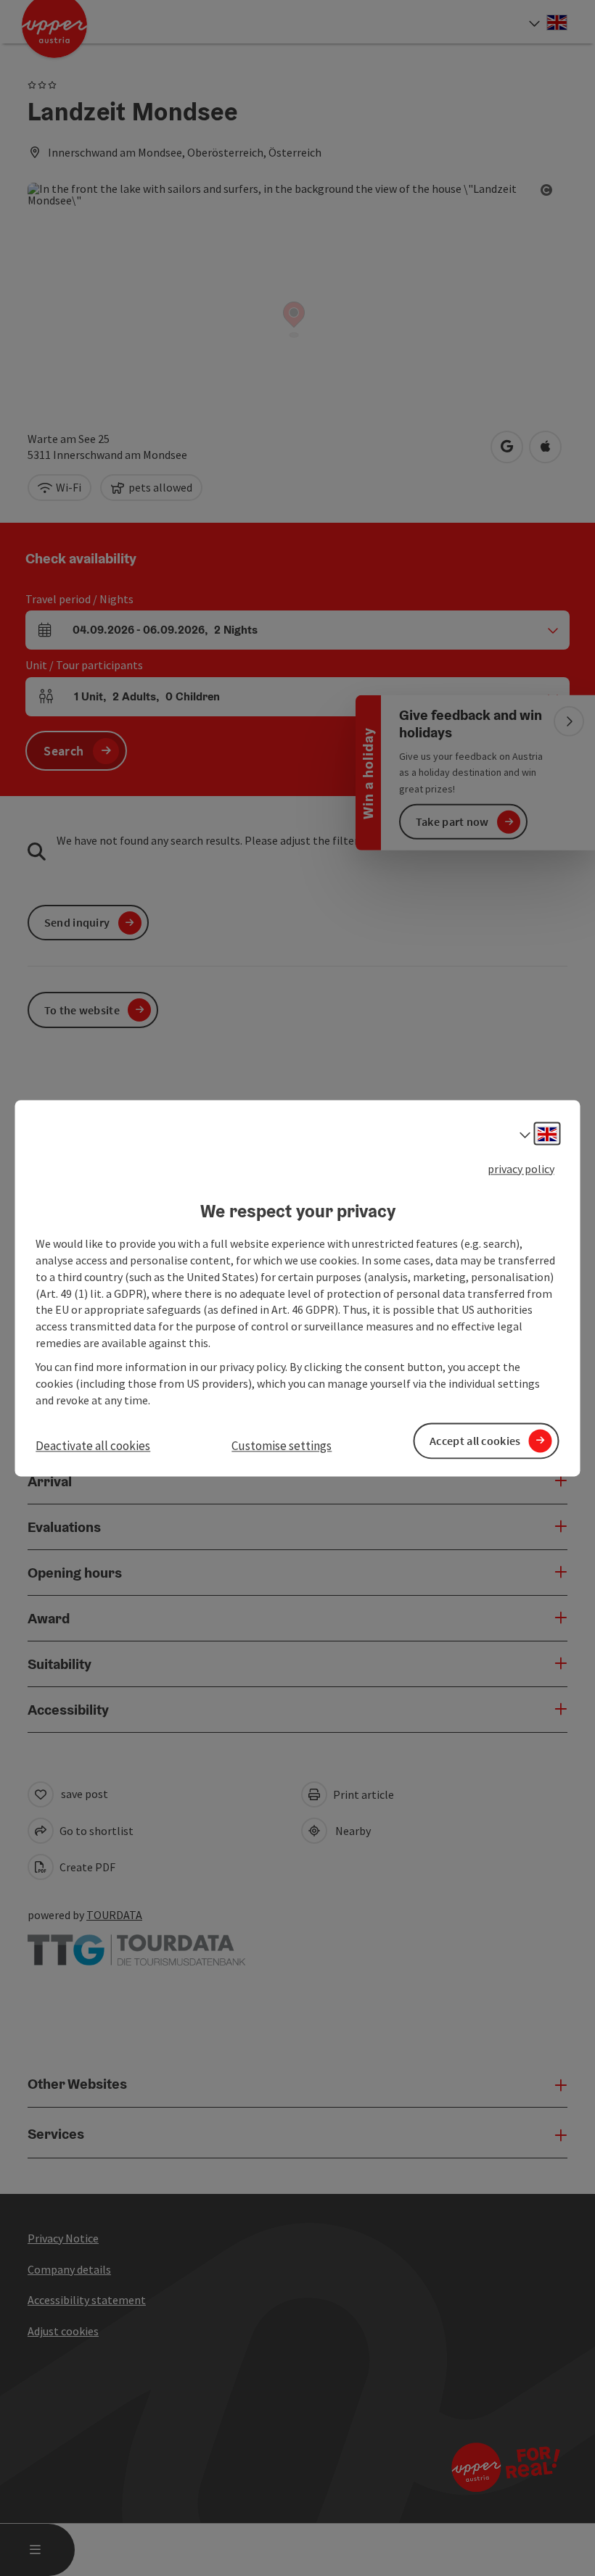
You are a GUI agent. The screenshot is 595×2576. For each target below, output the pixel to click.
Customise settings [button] (282, 1446)
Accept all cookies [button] (475, 1441)
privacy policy (521, 1169)
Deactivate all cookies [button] (93, 1446)
